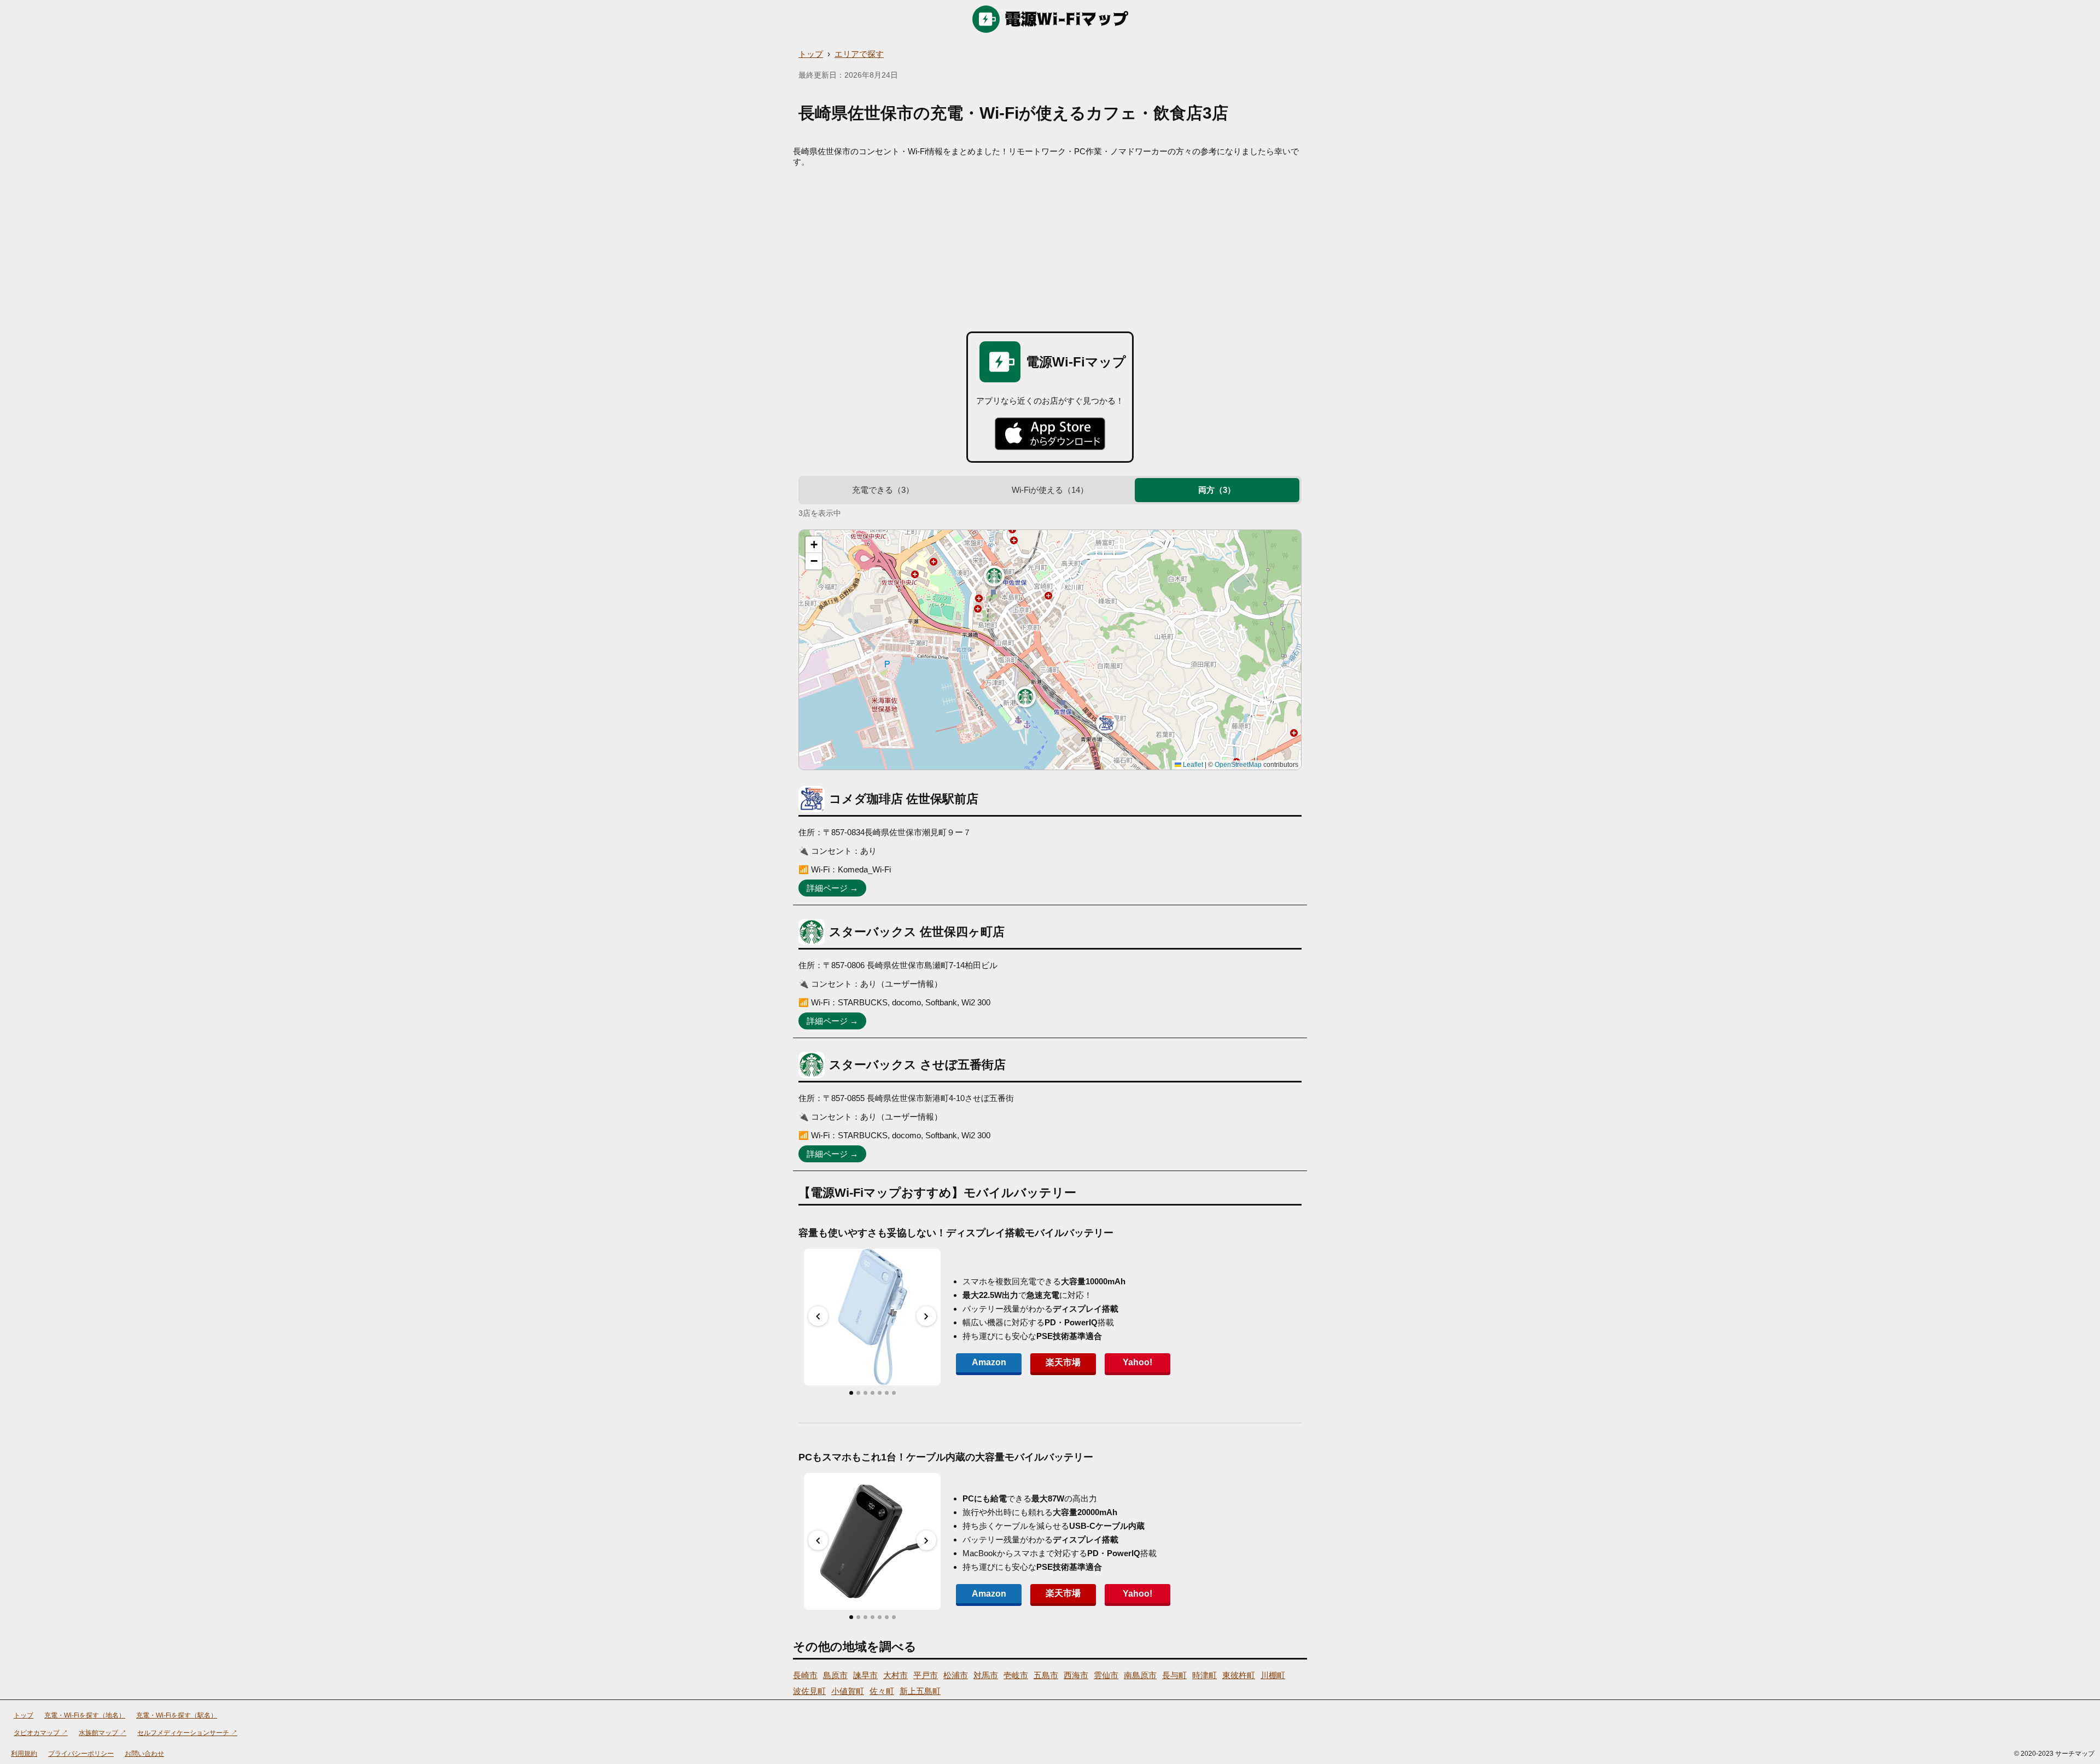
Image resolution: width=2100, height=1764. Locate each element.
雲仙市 (1106, 1675)
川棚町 (1273, 1675)
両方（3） (1217, 490)
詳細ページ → (832, 888)
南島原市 (1140, 1675)
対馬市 (986, 1675)
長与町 (1174, 1675)
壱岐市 (1016, 1675)
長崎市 (805, 1675)
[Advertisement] (1050, 249)
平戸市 (926, 1675)
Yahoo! (1137, 1362)
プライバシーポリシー (81, 1754)
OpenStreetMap (1238, 765)
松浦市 (956, 1675)
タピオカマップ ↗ (41, 1733)
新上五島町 (920, 1691)
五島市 (1046, 1675)
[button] (1106, 723)
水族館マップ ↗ (103, 1733)
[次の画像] (926, 1316)
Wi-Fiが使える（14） (1050, 490)
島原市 (835, 1675)
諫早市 (865, 1675)
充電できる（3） (883, 490)
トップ (811, 54)
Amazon (989, 1362)
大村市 (896, 1675)
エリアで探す (859, 54)
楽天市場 (1063, 1362)
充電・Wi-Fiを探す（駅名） (177, 1715)
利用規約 (24, 1754)
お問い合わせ (144, 1754)
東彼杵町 (1239, 1675)
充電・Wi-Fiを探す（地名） (85, 1715)
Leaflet (1192, 765)
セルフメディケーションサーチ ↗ (187, 1733)
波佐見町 (809, 1691)
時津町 (1204, 1675)
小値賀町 (848, 1691)
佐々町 (882, 1691)
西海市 (1076, 1675)
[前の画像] (818, 1316)
